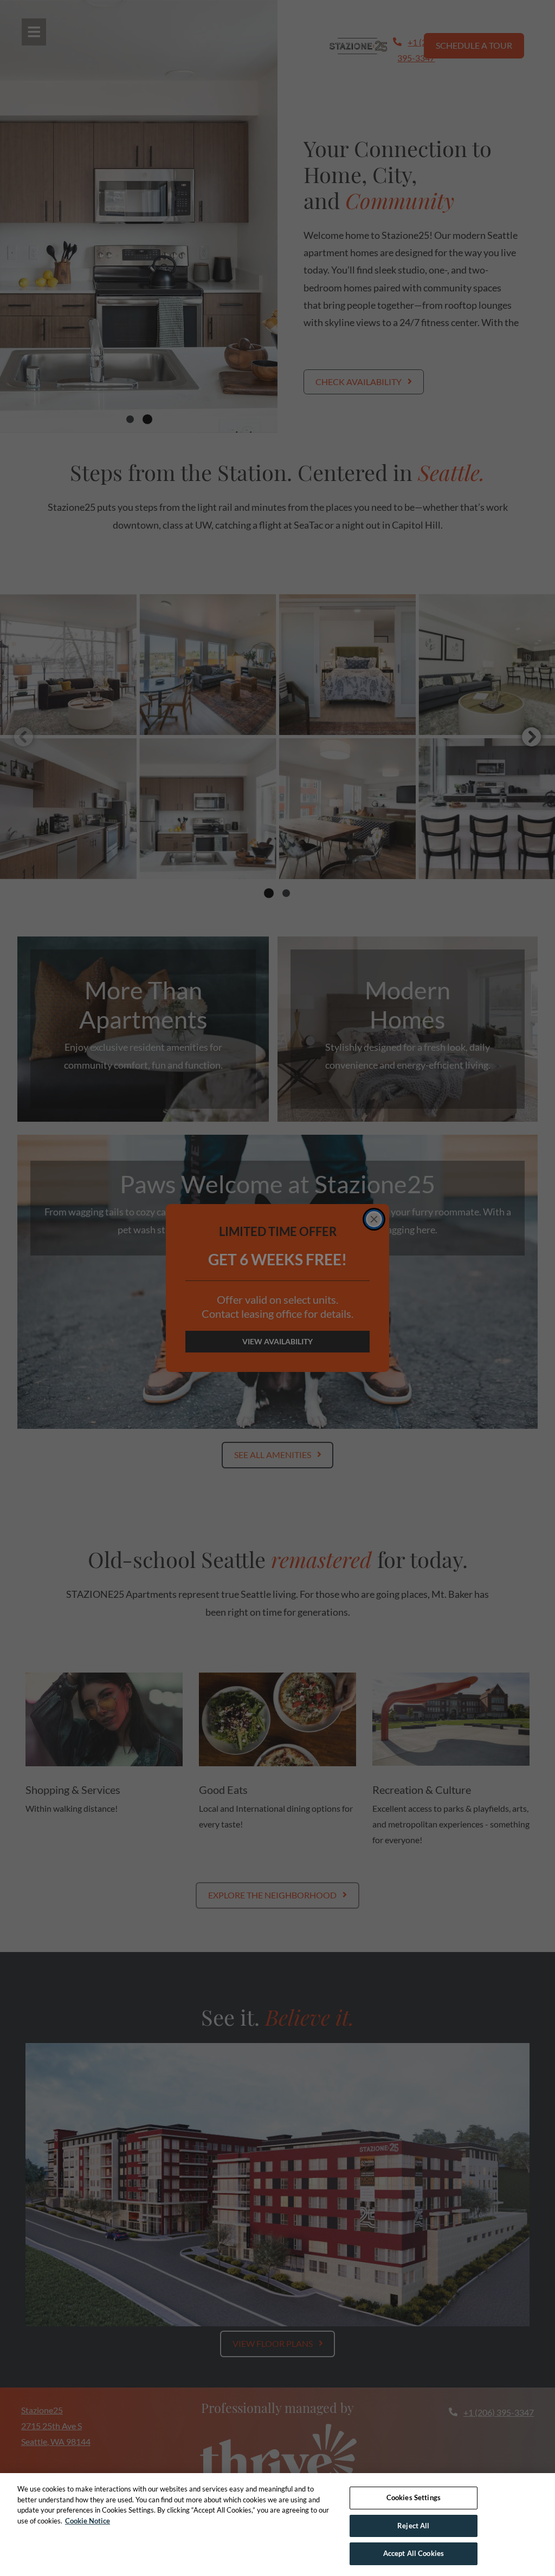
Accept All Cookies (414, 2553)
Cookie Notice (88, 2521)
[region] (277, 2525)
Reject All (413, 2526)
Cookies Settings (414, 2497)
